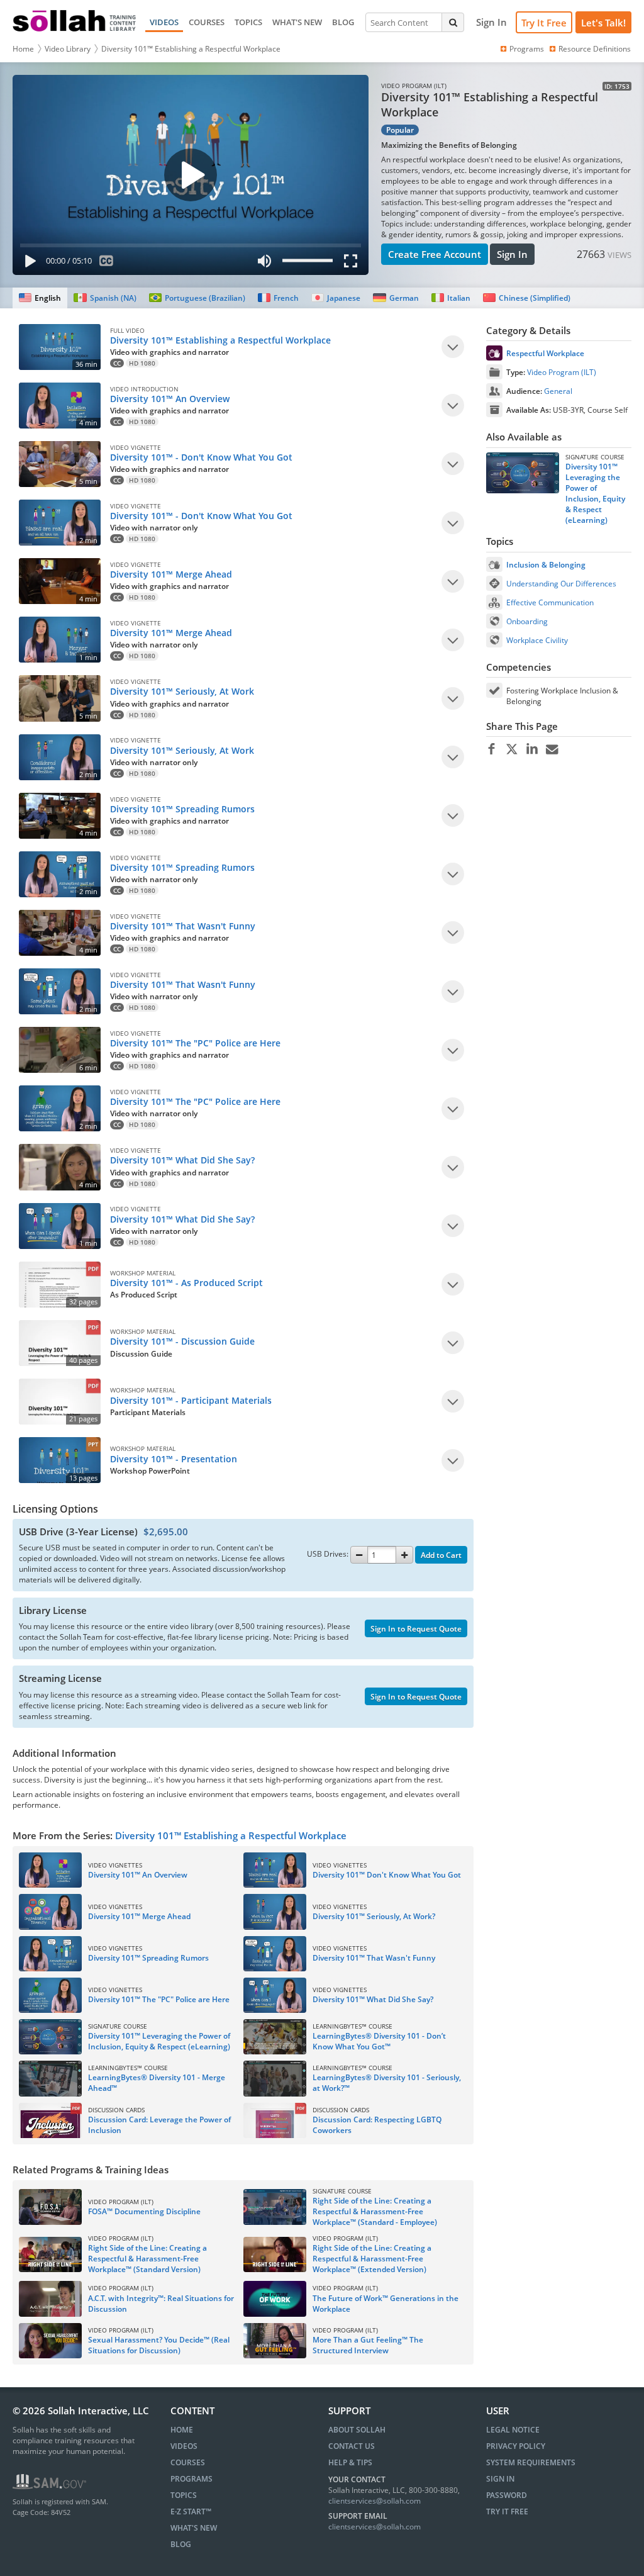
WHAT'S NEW (297, 22)
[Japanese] (336, 298)
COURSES (207, 22)
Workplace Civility (537, 640)
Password (507, 2495)
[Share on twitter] (512, 749)
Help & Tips (350, 2462)
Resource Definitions (595, 49)
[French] (278, 298)
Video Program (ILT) (562, 372)
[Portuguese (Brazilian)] (197, 298)
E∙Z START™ (191, 2512)
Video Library (68, 49)
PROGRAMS (192, 2479)
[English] (40, 298)
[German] (396, 298)
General (558, 391)
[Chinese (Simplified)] (527, 298)
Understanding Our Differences (561, 584)
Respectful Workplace (545, 353)
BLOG (343, 22)
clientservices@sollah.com (375, 2501)
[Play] (28, 263)
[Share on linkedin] (532, 749)
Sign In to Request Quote (416, 1629)
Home (23, 49)
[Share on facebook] (491, 749)
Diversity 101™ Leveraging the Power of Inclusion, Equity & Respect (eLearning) (595, 493)
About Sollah (357, 2430)
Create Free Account (435, 254)
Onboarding (527, 621)
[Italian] (451, 298)
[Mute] (265, 263)
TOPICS (248, 22)
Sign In (512, 254)
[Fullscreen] (353, 263)
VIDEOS (164, 22)
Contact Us (352, 2446)
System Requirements (531, 2462)
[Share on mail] (552, 749)
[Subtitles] (107, 263)
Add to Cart (441, 1555)
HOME (182, 2430)
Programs (527, 49)
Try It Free (544, 23)
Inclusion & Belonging (546, 565)
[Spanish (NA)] (105, 298)
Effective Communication (550, 602)
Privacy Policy (516, 2446)
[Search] (453, 22)
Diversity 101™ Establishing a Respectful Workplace (191, 49)
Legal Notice (513, 2430)
